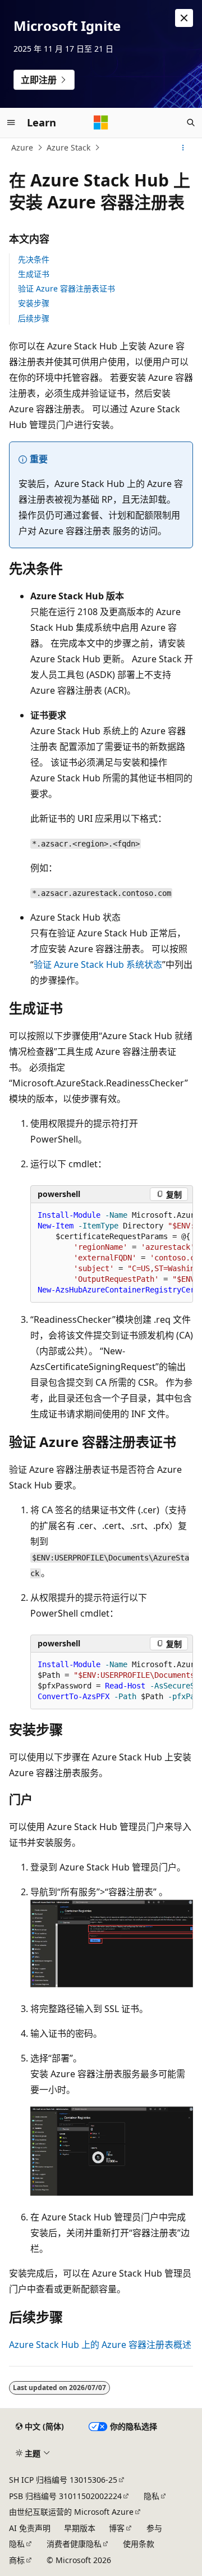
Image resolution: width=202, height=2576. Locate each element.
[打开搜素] (191, 122)
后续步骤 (34, 318)
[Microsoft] (101, 122)
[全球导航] (11, 122)
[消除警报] (184, 18)
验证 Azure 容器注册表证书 (66, 288)
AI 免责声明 (30, 2528)
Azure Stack (68, 147)
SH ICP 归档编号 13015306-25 (63, 2480)
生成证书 (34, 274)
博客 (117, 2528)
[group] (112, 1253)
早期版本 (80, 2528)
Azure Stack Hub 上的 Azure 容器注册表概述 (100, 2345)
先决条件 (34, 259)
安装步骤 (34, 303)
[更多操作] (183, 148)
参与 (154, 2528)
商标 (17, 2560)
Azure (22, 147)
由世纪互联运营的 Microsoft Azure (71, 2512)
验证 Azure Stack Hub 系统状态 (98, 964)
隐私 (151, 2496)
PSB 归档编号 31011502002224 (65, 2496)
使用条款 (139, 2544)
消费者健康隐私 (74, 2544)
